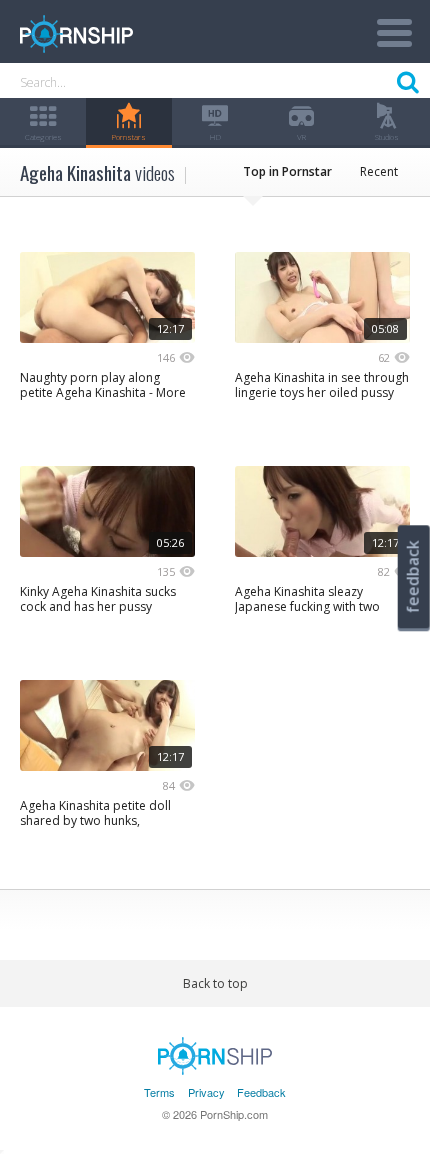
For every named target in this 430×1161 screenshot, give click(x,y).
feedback (413, 576)
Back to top (215, 983)
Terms (159, 1092)
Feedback (261, 1092)
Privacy (206, 1092)
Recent (379, 171)
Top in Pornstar (287, 171)
